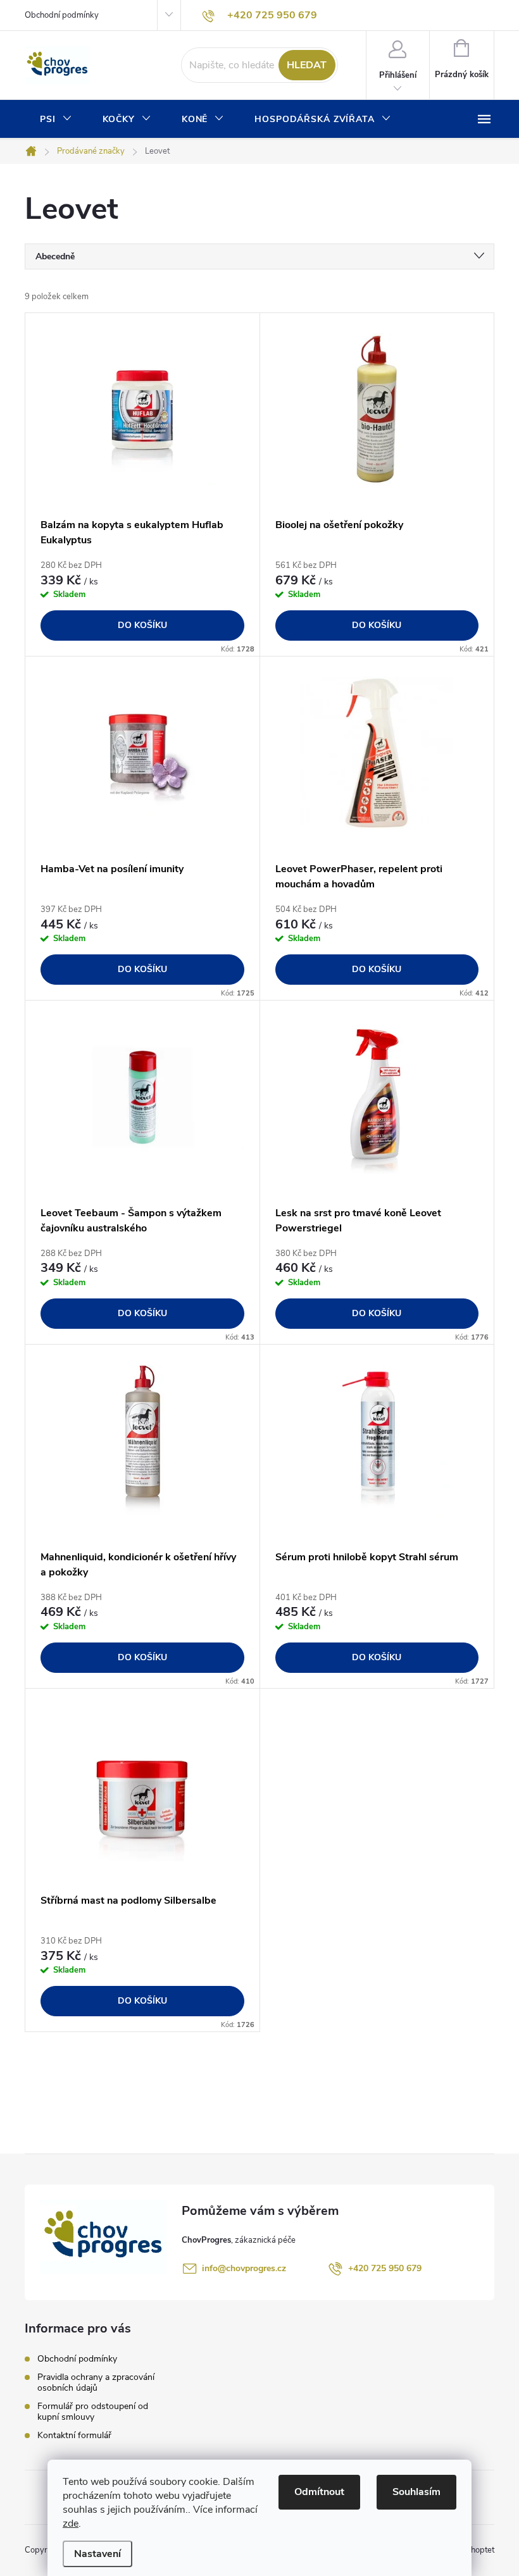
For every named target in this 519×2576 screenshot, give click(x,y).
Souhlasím (416, 2492)
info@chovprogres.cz (244, 2268)
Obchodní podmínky (62, 15)
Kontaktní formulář (74, 2435)
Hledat (307, 65)
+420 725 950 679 (385, 2268)
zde (71, 2524)
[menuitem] (56, 120)
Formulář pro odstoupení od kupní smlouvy (93, 2412)
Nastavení (97, 2554)
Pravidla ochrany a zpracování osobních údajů (96, 2382)
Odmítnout (319, 2492)
